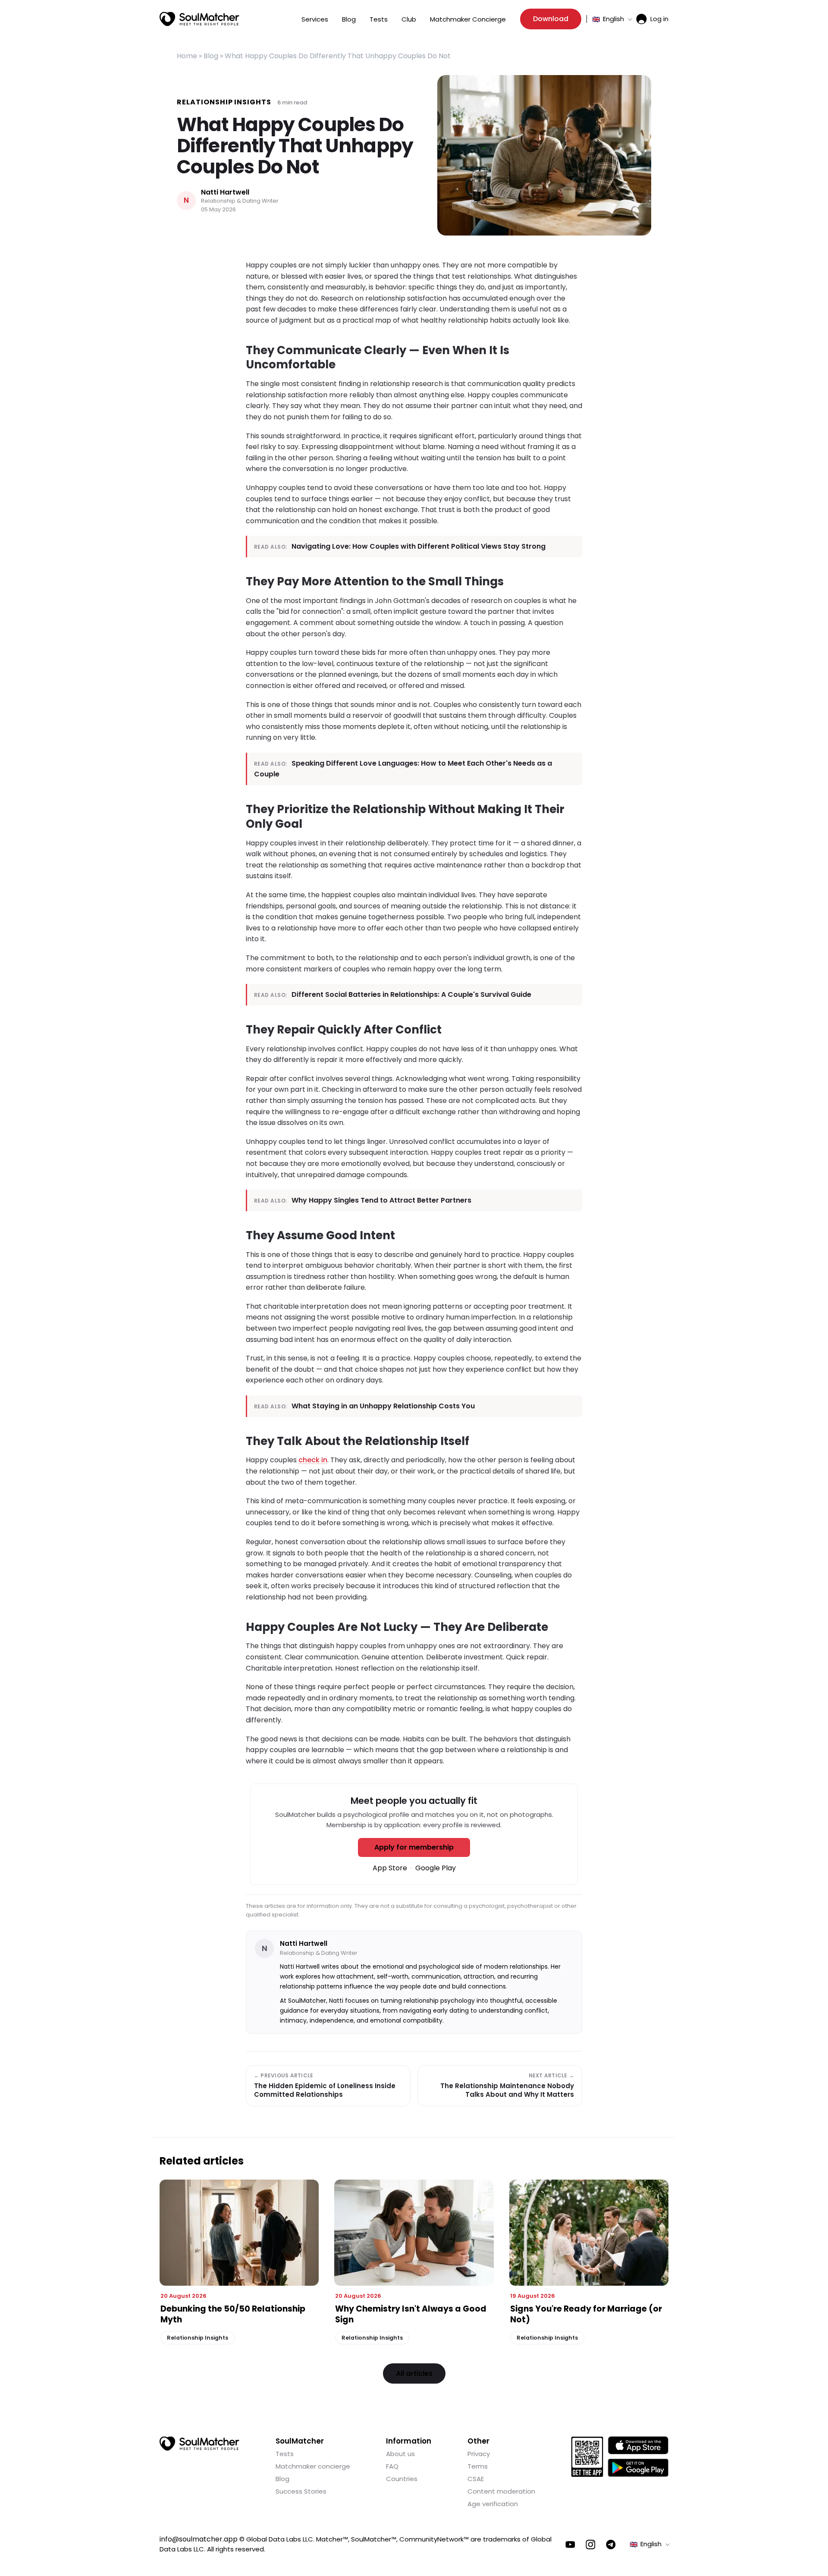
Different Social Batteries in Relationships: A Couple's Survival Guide (411, 994)
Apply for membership (414, 1847)
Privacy (479, 2454)
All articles (414, 2373)
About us (400, 2454)
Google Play (436, 1868)
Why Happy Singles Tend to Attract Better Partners (381, 1200)
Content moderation (501, 2491)
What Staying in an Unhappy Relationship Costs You (383, 1406)
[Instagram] (591, 2545)
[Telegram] (611, 2545)
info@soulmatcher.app (199, 2539)
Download (551, 19)
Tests (379, 19)
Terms (478, 2466)
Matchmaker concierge (313, 2466)
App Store (390, 1868)
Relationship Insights (224, 102)
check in (313, 1460)
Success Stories (301, 2491)
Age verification (493, 2504)
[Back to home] (199, 2444)
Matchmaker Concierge (468, 19)
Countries (402, 2479)
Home (187, 56)
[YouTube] (570, 2545)
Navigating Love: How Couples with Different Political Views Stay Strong (419, 546)
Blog (349, 19)
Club (409, 19)
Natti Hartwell (225, 193)
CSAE (476, 2479)
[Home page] (199, 19)
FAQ (392, 2466)
